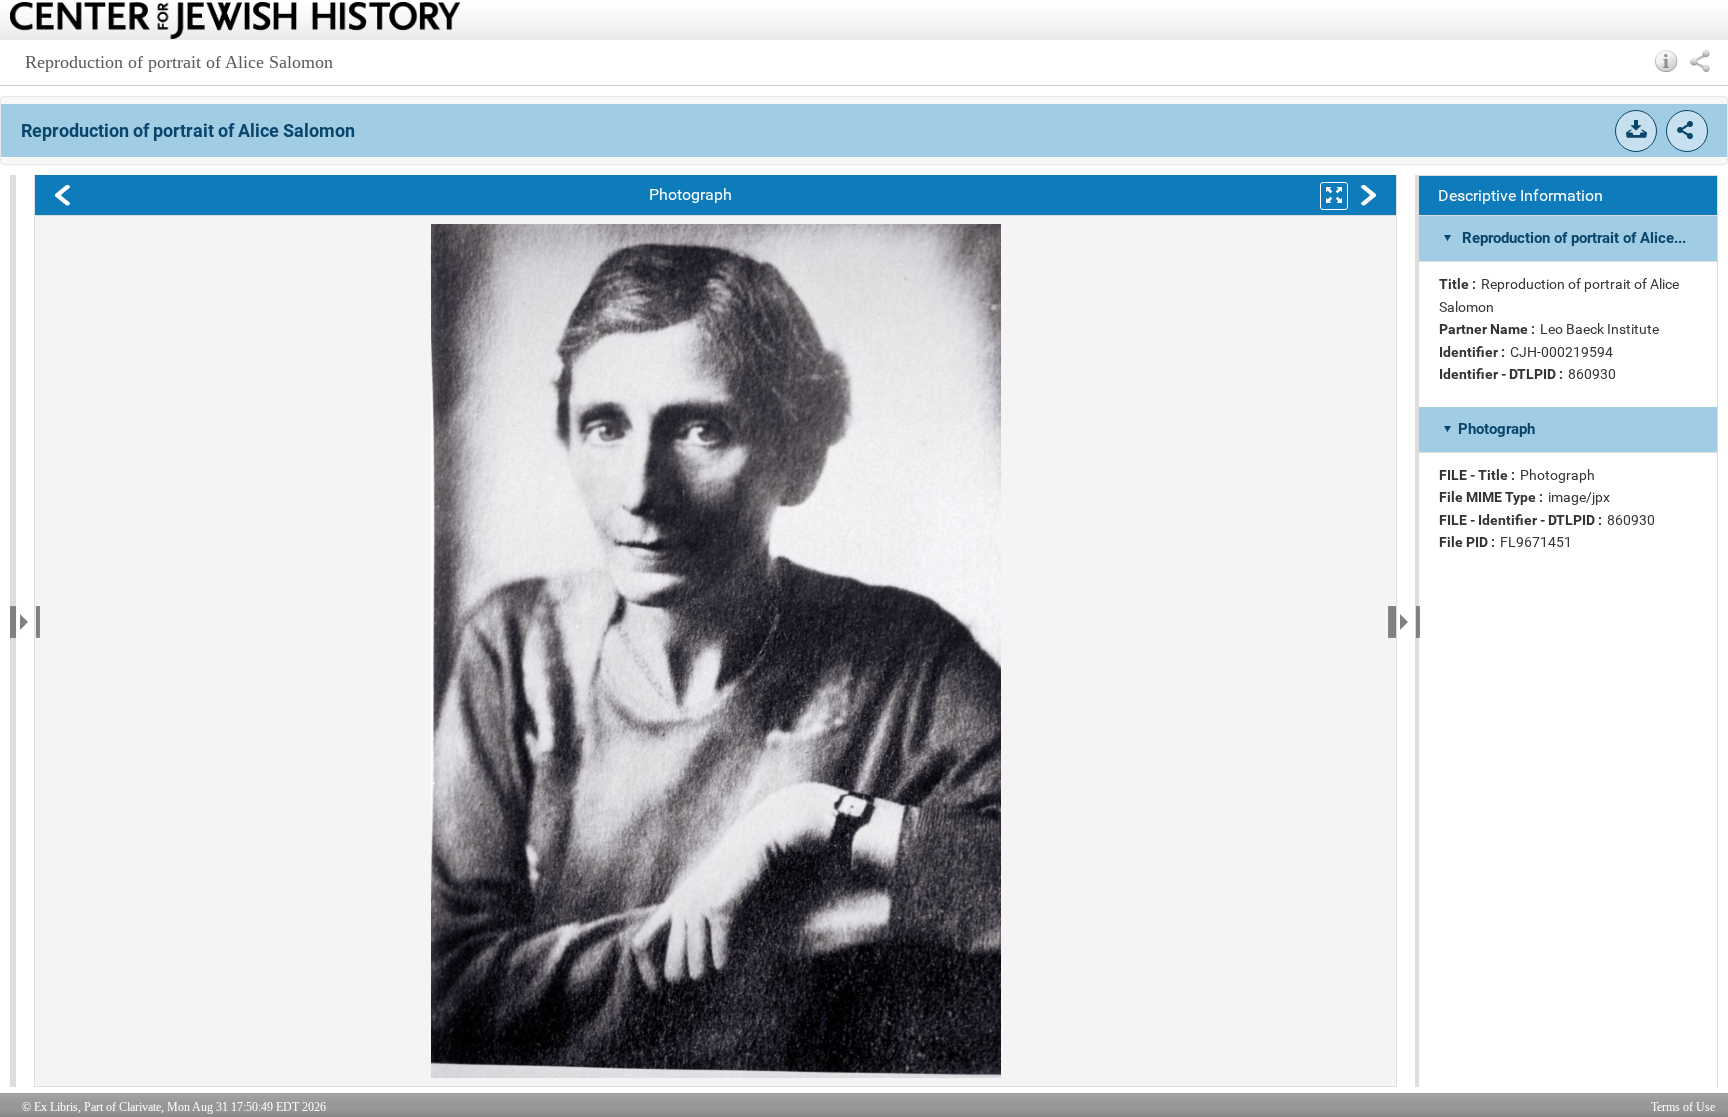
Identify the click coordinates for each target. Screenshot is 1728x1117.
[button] (1666, 61)
